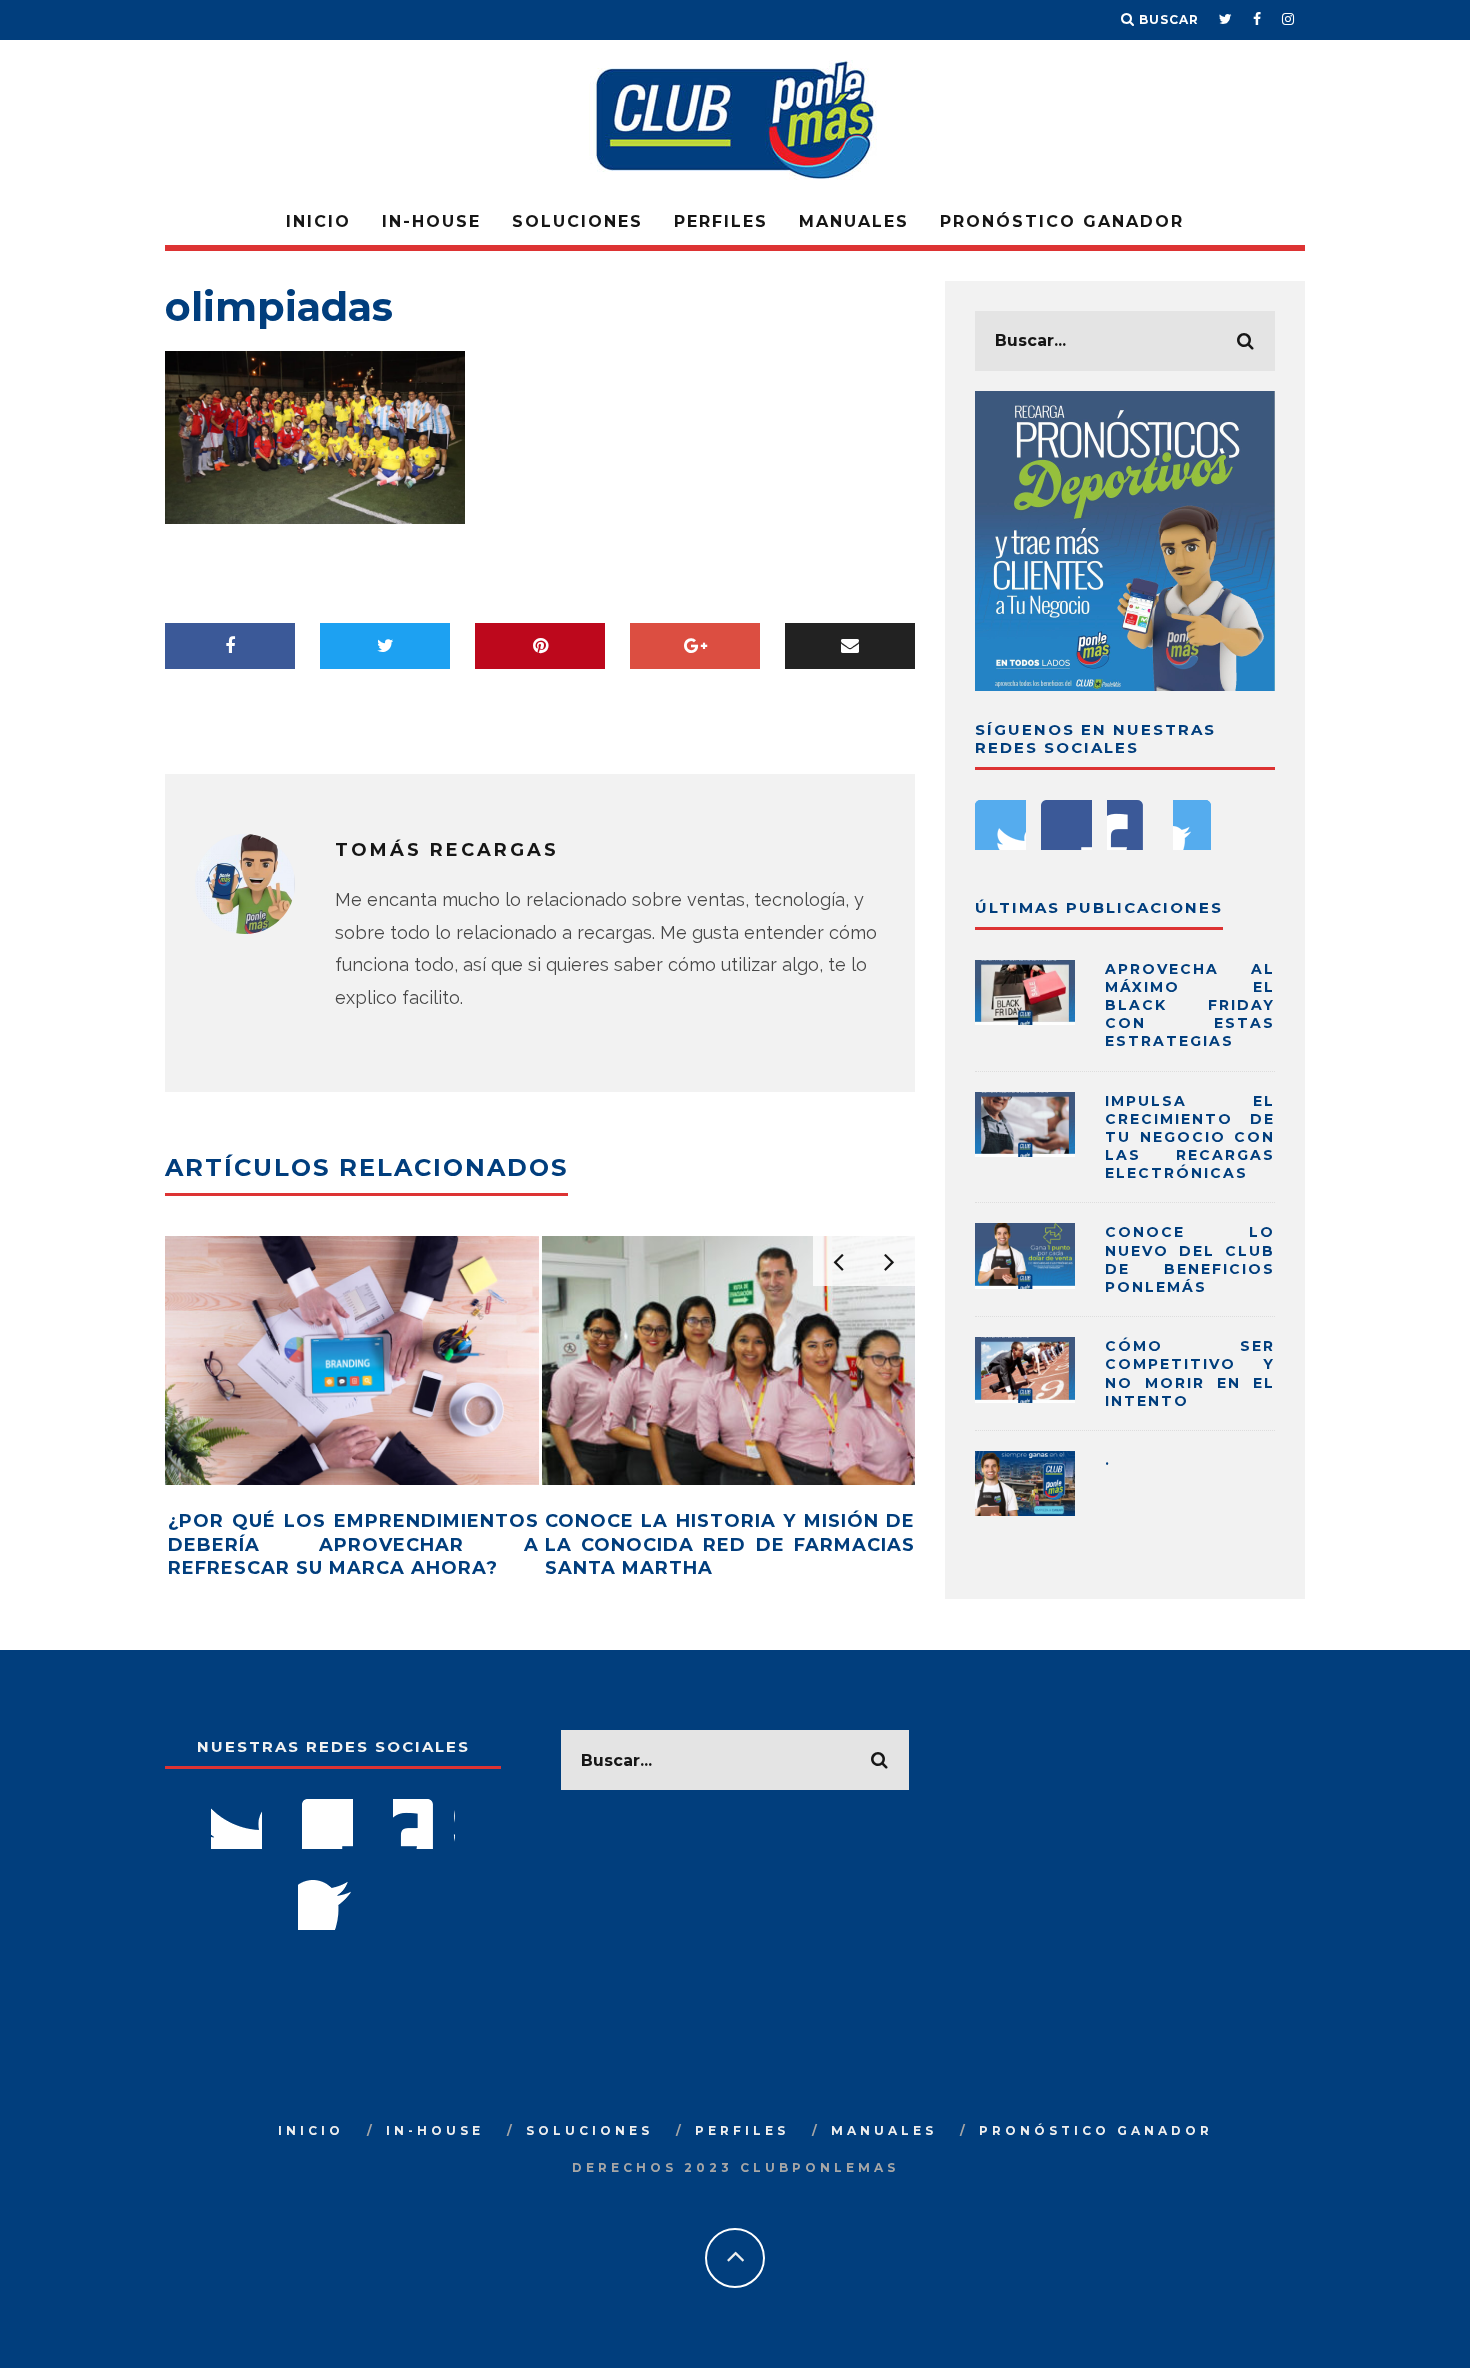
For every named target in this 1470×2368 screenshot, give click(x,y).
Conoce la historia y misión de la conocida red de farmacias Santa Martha (730, 1544)
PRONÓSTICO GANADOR (1062, 221)
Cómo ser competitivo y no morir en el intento (1190, 1373)
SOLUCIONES (577, 221)
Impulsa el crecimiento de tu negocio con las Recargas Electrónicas (1190, 1137)
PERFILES (721, 221)
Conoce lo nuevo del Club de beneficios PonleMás (1190, 1259)
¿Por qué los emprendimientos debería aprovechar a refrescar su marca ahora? (353, 1544)
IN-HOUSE (431, 221)
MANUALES (854, 221)
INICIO (318, 221)
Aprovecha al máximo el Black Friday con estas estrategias (1190, 1005)
